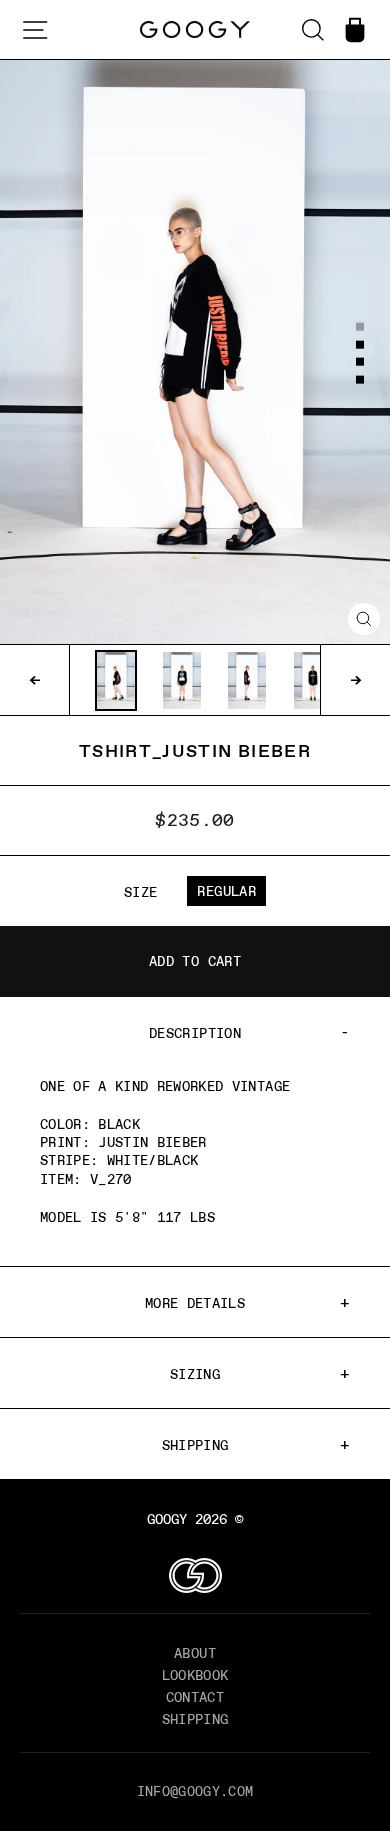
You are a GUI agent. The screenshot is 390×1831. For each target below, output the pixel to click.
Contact (195, 1697)
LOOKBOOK (195, 1675)
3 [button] (361, 363)
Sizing (195, 1374)
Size (140, 892)
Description (195, 1033)
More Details (195, 1303)
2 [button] (361, 345)
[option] (195, 352)
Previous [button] (35, 680)
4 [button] (361, 381)
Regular (226, 891)
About (195, 1653)
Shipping (195, 1445)
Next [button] (355, 680)
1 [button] (361, 328)
